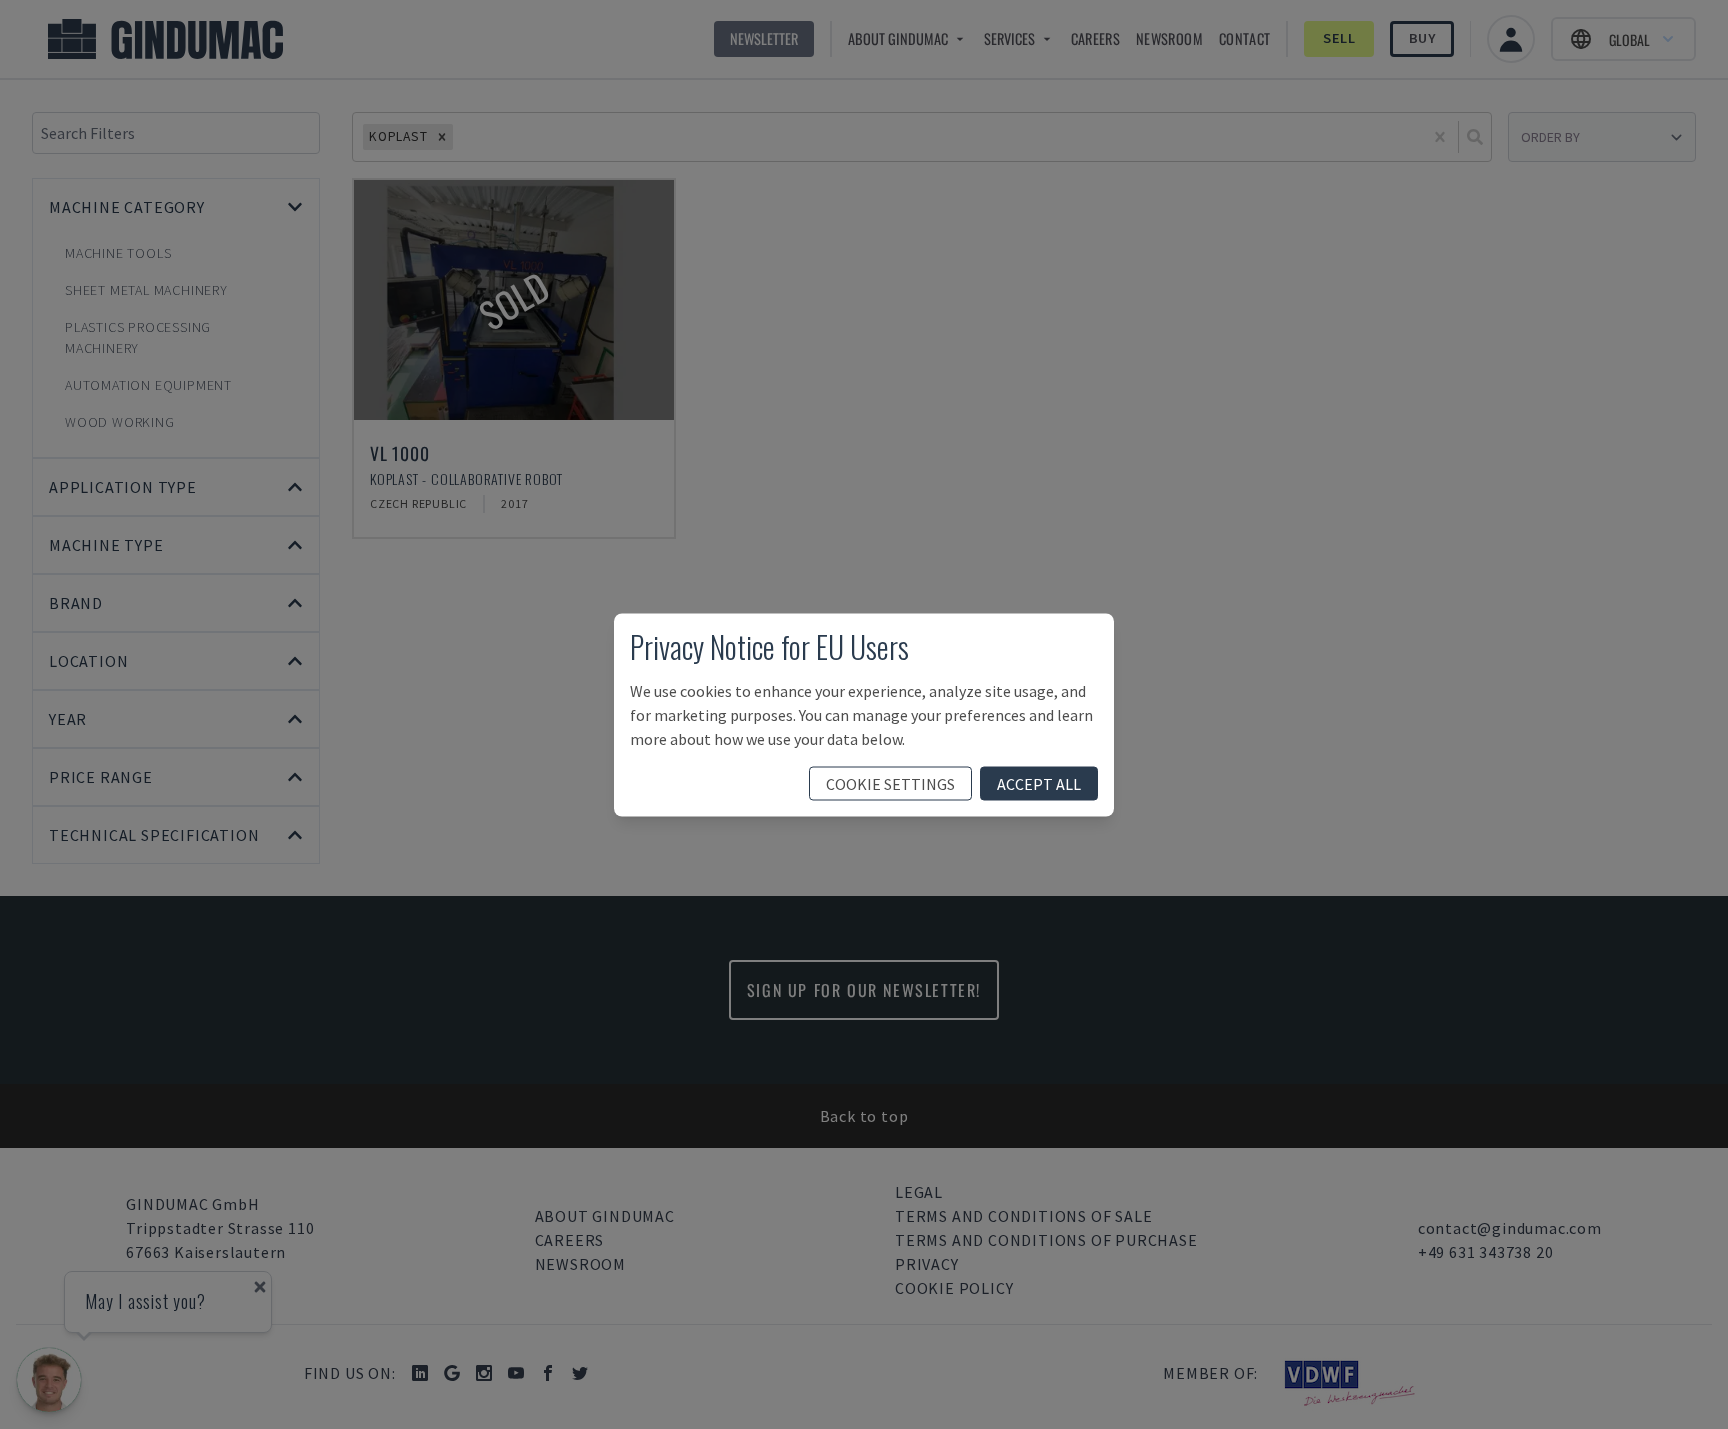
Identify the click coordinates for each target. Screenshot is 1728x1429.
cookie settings (890, 783)
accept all (1039, 783)
